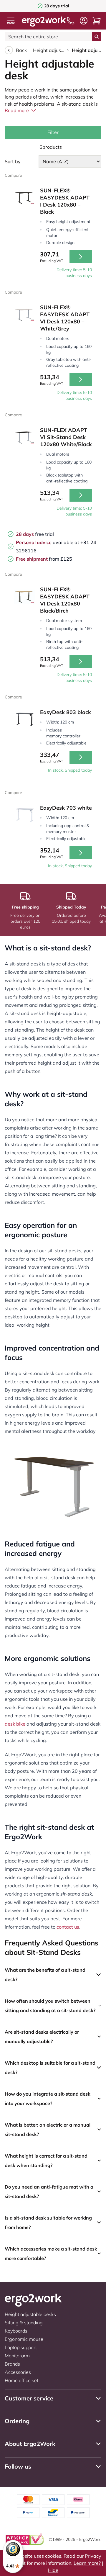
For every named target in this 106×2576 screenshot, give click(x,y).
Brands (12, 2364)
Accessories (18, 2372)
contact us (68, 1927)
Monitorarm (17, 2356)
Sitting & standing (24, 2323)
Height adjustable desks (49, 50)
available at (48, 542)
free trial (35, 534)
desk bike (15, 1724)
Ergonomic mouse (24, 2339)
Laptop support (21, 2347)
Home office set (21, 2380)
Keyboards (16, 2331)
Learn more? (87, 2563)
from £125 (44, 559)
